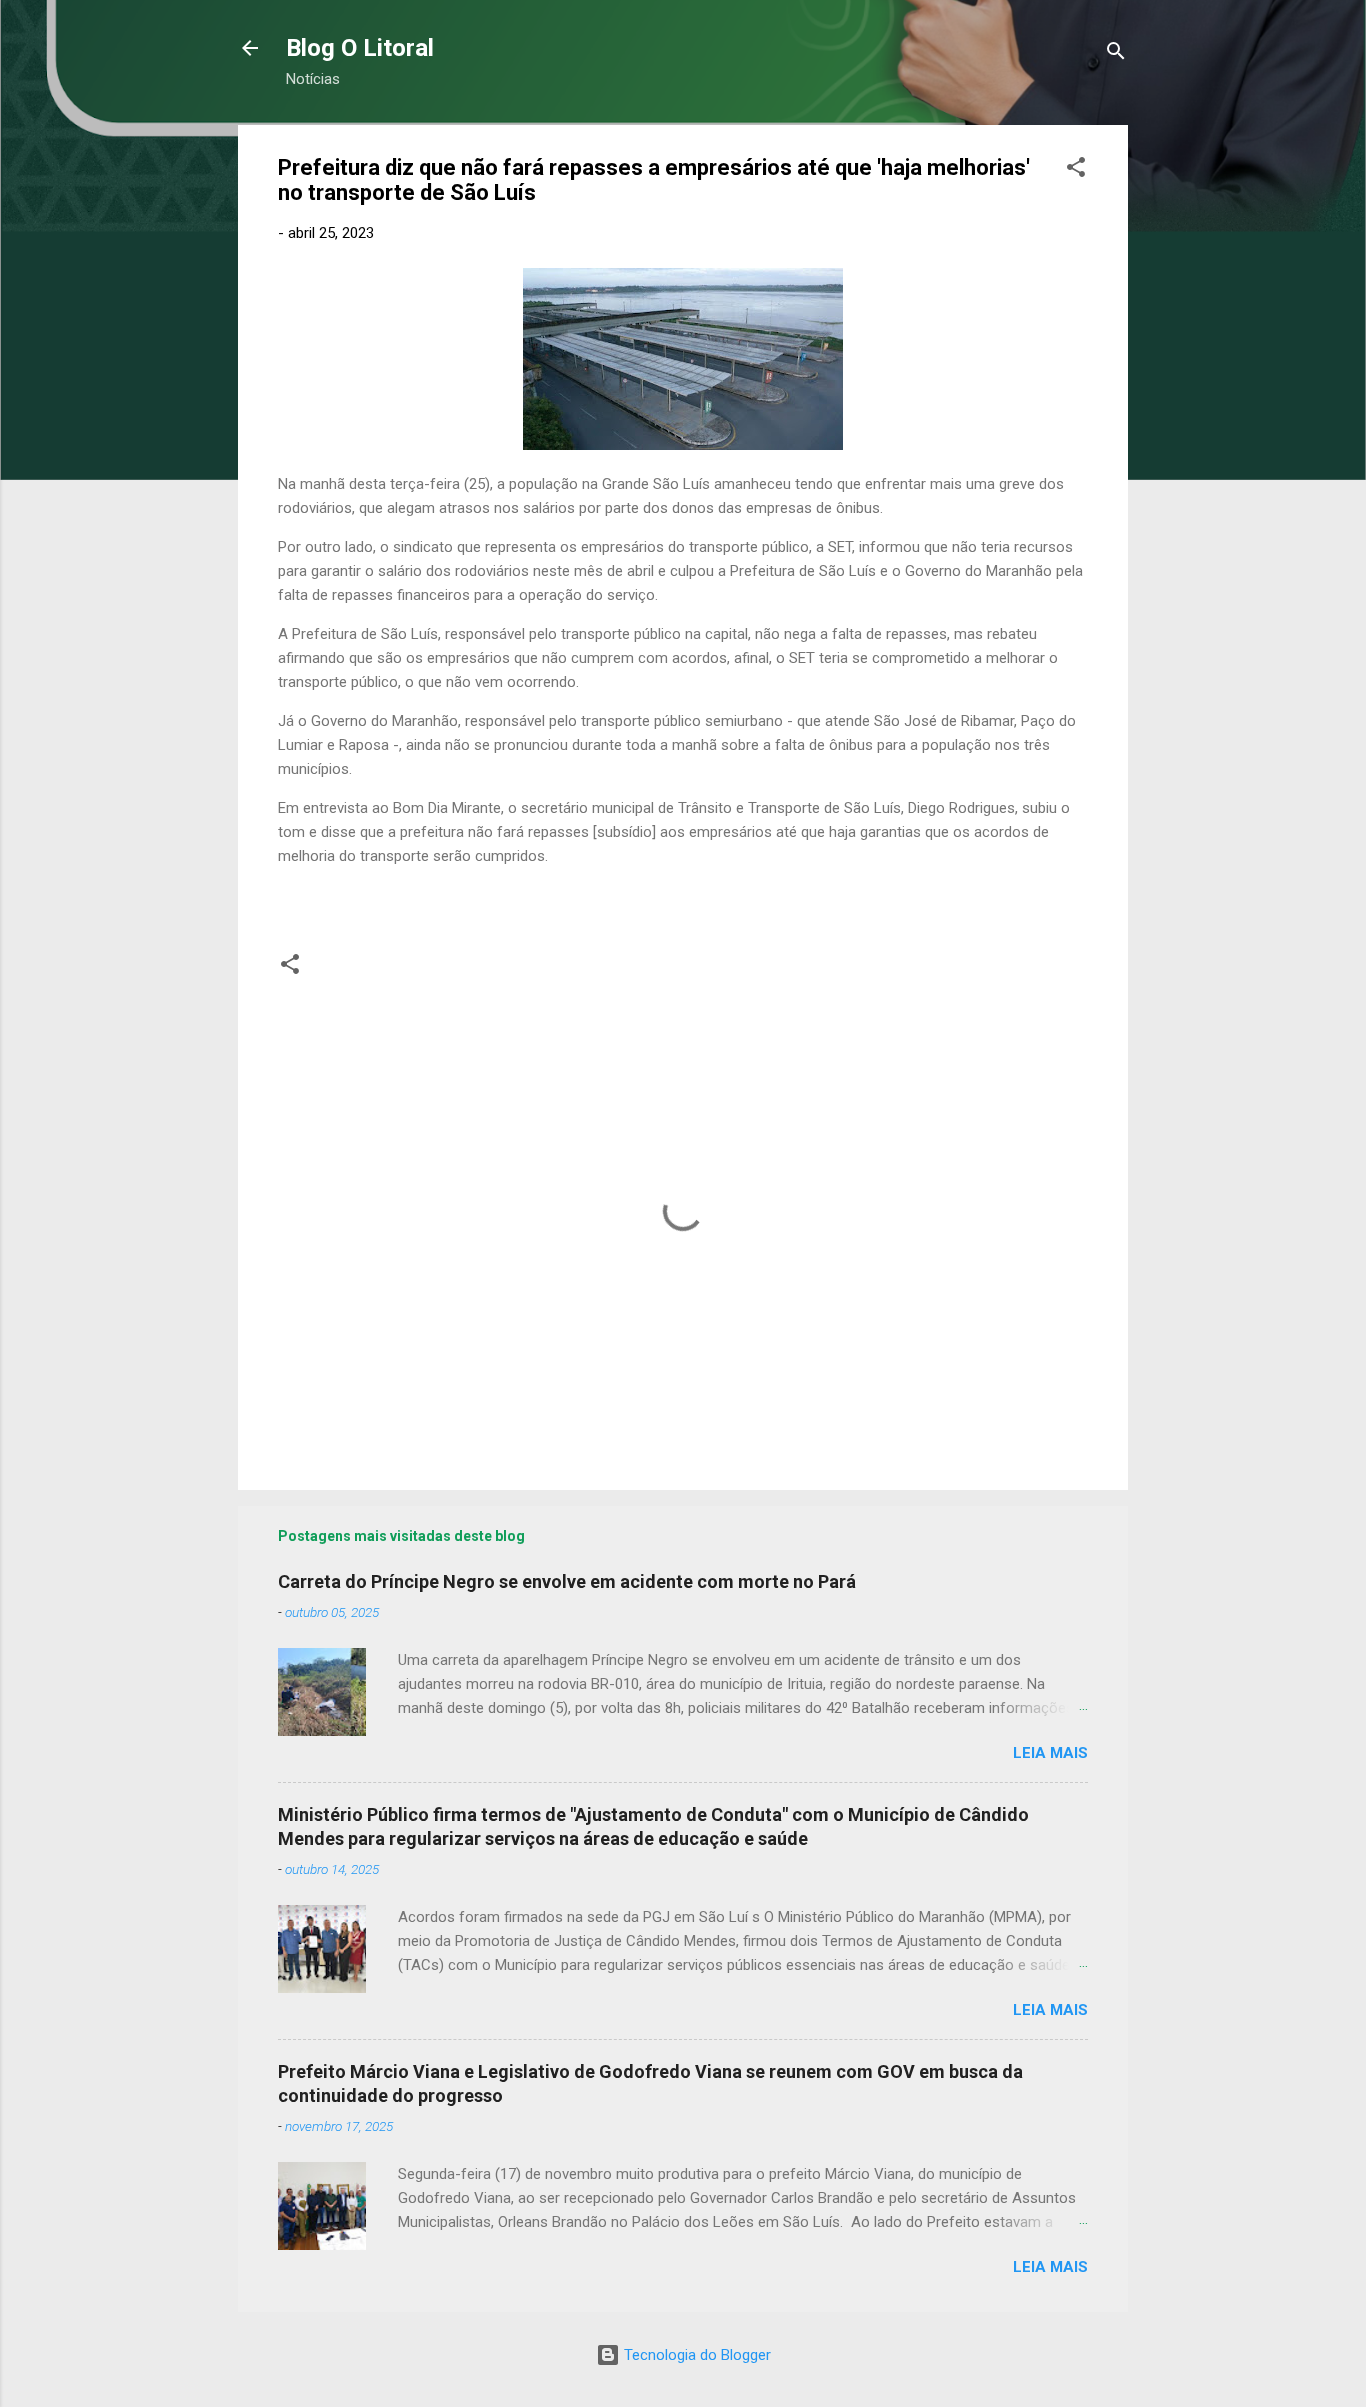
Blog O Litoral (360, 48)
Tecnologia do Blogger (695, 2355)
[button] (1076, 170)
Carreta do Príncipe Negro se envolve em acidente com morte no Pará (567, 1581)
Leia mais (1050, 1753)
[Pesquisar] (1116, 54)
